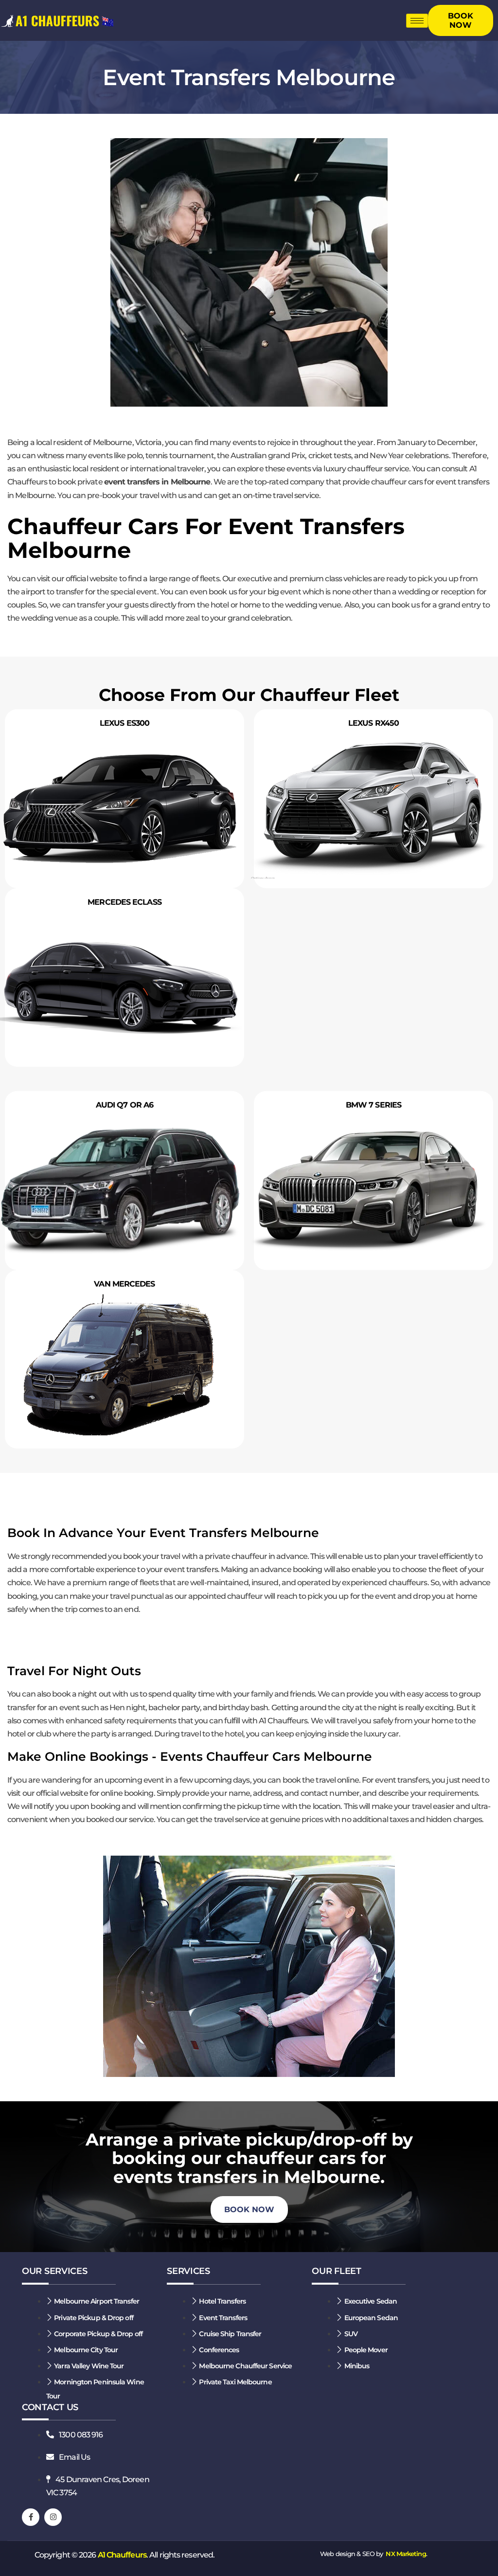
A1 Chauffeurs (122, 2555)
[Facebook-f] (31, 2517)
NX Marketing (406, 2554)
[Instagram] (53, 2517)
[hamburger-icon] (417, 21)
